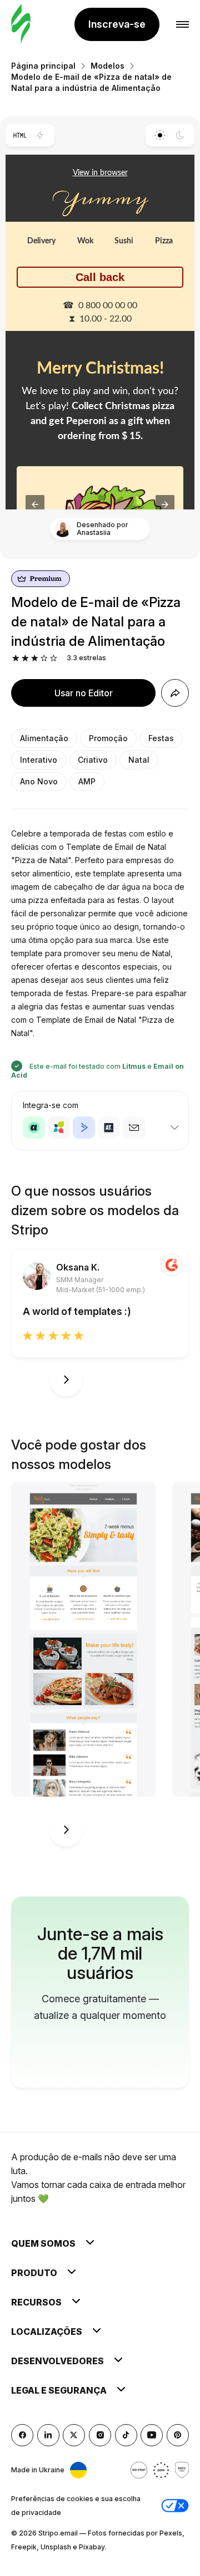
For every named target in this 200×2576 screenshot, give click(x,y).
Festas (161, 738)
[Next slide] (66, 1380)
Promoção (108, 738)
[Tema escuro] (180, 135)
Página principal (43, 66)
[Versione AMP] (40, 135)
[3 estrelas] (35, 658)
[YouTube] (152, 2435)
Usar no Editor (84, 693)
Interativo (39, 760)
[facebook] (22, 2435)
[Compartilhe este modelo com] (175, 693)
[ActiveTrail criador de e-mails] (109, 1128)
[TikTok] (126, 2435)
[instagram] (100, 2435)
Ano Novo (39, 781)
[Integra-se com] (174, 1128)
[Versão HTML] (20, 135)
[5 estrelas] (54, 658)
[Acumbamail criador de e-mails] (134, 1128)
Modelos (107, 66)
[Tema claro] (160, 135)
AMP (87, 781)
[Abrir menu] (182, 25)
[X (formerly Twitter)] (74, 2435)
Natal (139, 760)
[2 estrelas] (25, 658)
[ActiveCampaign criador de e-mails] (84, 1128)
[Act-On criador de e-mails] (59, 1128)
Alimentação (44, 738)
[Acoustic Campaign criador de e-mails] (34, 1128)
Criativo (93, 760)
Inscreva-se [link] (117, 24)
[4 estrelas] (44, 658)
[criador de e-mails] (21, 25)
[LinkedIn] (48, 2435)
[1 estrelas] (16, 658)
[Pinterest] (178, 2435)
